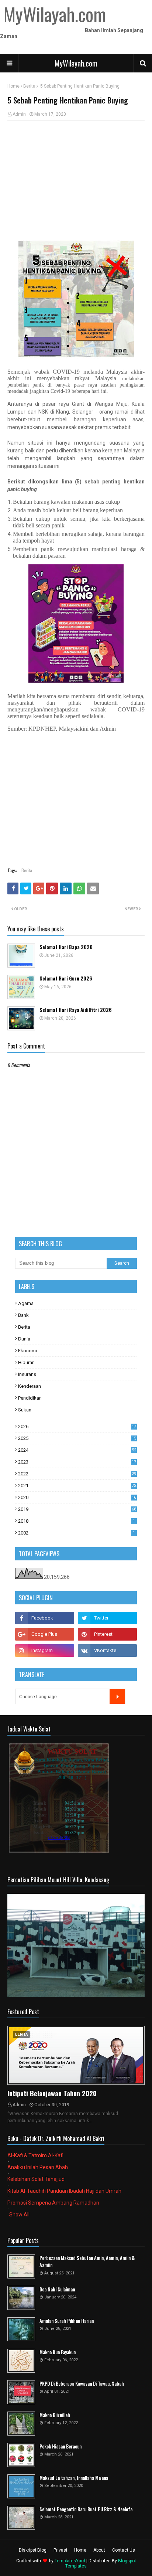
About (99, 2550)
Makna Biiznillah (55, 2415)
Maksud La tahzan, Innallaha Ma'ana (74, 2478)
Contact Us (124, 2550)
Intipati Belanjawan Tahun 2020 (52, 2093)
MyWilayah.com (76, 63)
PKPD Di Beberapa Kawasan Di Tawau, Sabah (82, 2384)
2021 (77, 1486)
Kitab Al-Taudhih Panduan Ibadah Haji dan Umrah (64, 2191)
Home (13, 86)
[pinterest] (107, 1634)
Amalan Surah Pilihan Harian (67, 2321)
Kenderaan (30, 1386)
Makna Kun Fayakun (58, 2352)
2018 (77, 1521)
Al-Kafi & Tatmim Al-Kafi (35, 2155)
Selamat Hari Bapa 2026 (66, 947)
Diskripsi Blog (33, 2550)
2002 (77, 1533)
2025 (77, 1438)
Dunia (24, 1339)
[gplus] (45, 1634)
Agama (26, 1303)
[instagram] (45, 1651)
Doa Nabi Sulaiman (57, 2289)
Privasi (60, 2550)
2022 (77, 1474)
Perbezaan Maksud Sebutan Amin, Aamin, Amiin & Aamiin (87, 2262)
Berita (29, 86)
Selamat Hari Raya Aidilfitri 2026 (76, 1010)
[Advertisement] (76, 180)
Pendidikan (30, 1398)
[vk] (107, 1651)
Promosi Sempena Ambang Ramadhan (53, 2203)
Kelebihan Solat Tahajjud (36, 2179)
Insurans (27, 1374)
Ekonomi (27, 1351)
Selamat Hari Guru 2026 (66, 978)
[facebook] (45, 1618)
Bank (23, 1315)
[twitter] (107, 1618)
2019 (77, 1509)
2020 (77, 1497)
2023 (77, 1462)
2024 (77, 1450)
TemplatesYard (70, 2561)
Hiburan (26, 1362)
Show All (19, 2215)
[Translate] (117, 1696)
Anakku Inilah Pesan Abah (38, 2167)
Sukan (25, 1410)
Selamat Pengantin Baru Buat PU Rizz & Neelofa (86, 2509)
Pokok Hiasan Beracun (61, 2446)
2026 (77, 1426)
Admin (19, 114)
